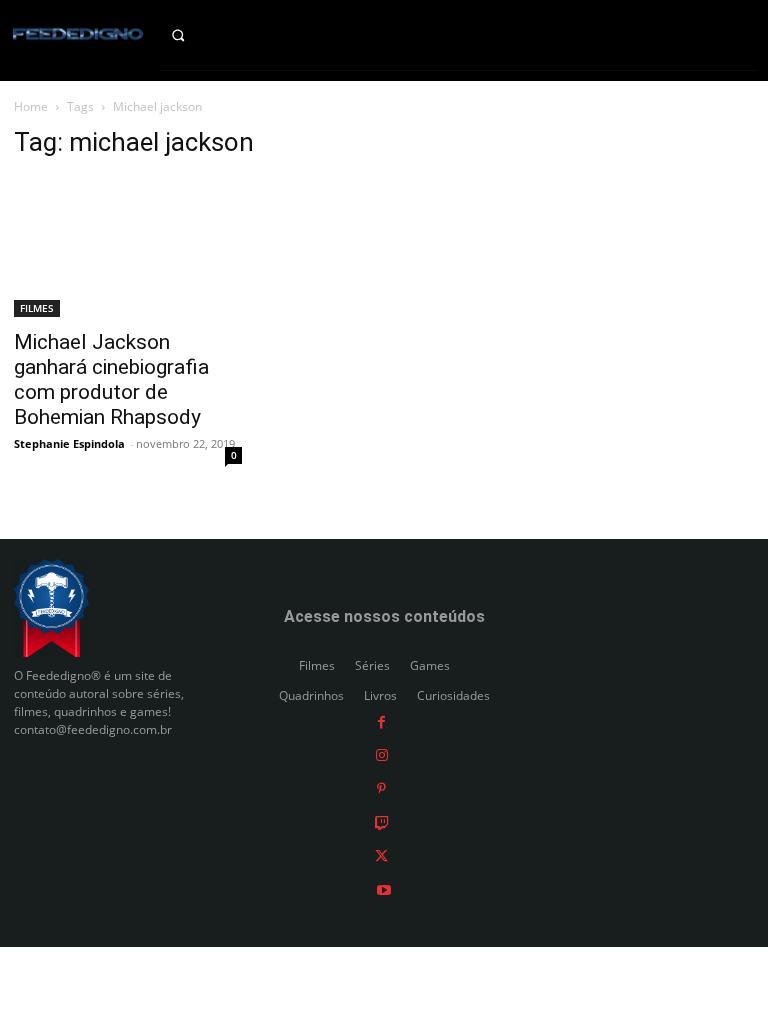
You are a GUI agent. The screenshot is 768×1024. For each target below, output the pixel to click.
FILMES (37, 308)
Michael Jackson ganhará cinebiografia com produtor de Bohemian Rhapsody (111, 379)
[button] (192, 35)
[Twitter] (381, 855)
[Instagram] (382, 754)
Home (31, 106)
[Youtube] (384, 888)
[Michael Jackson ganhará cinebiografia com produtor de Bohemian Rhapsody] (128, 247)
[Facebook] (381, 721)
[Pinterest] (381, 788)
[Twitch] (382, 821)
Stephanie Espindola (69, 443)
